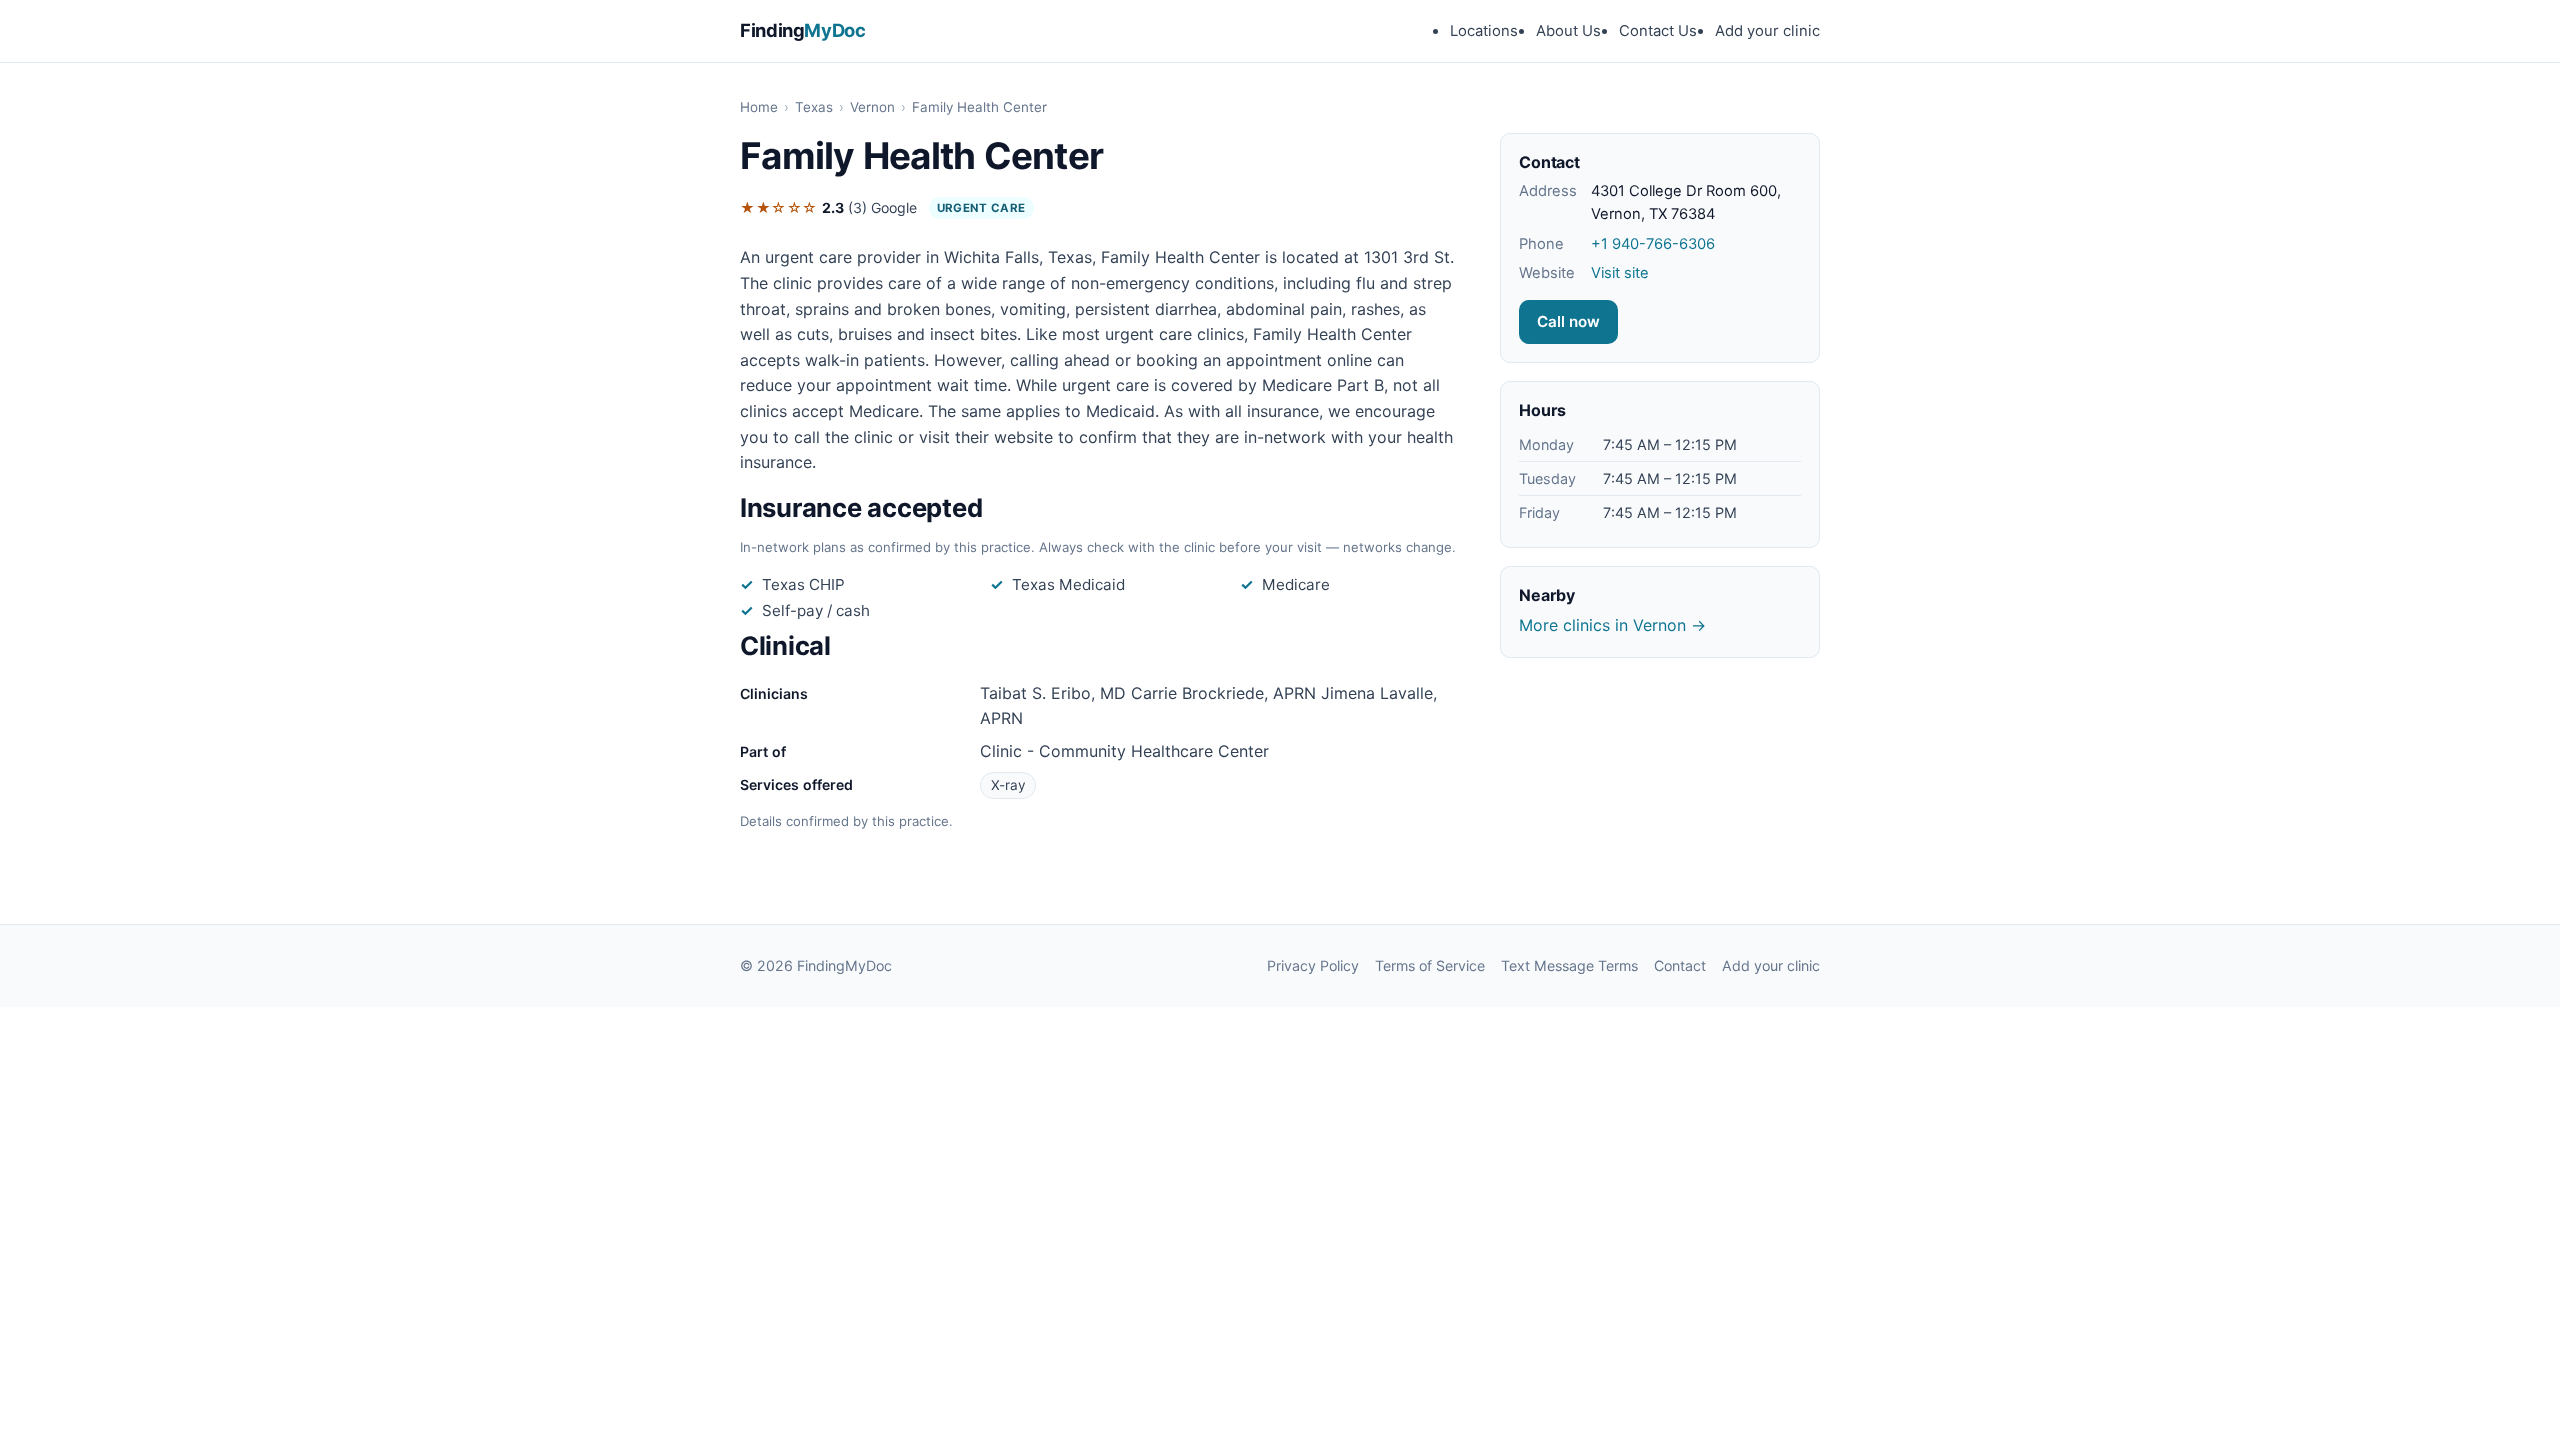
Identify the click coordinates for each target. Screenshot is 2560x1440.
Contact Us (1658, 31)
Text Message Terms (1569, 965)
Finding (803, 30)
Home (759, 107)
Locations (1484, 31)
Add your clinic (1767, 31)
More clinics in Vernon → (1612, 625)
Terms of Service (1430, 965)
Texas (814, 107)
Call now (1568, 321)
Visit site (1620, 273)
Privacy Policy (1313, 965)
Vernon (872, 107)
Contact (1680, 965)
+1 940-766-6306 (1653, 244)
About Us (1568, 31)
